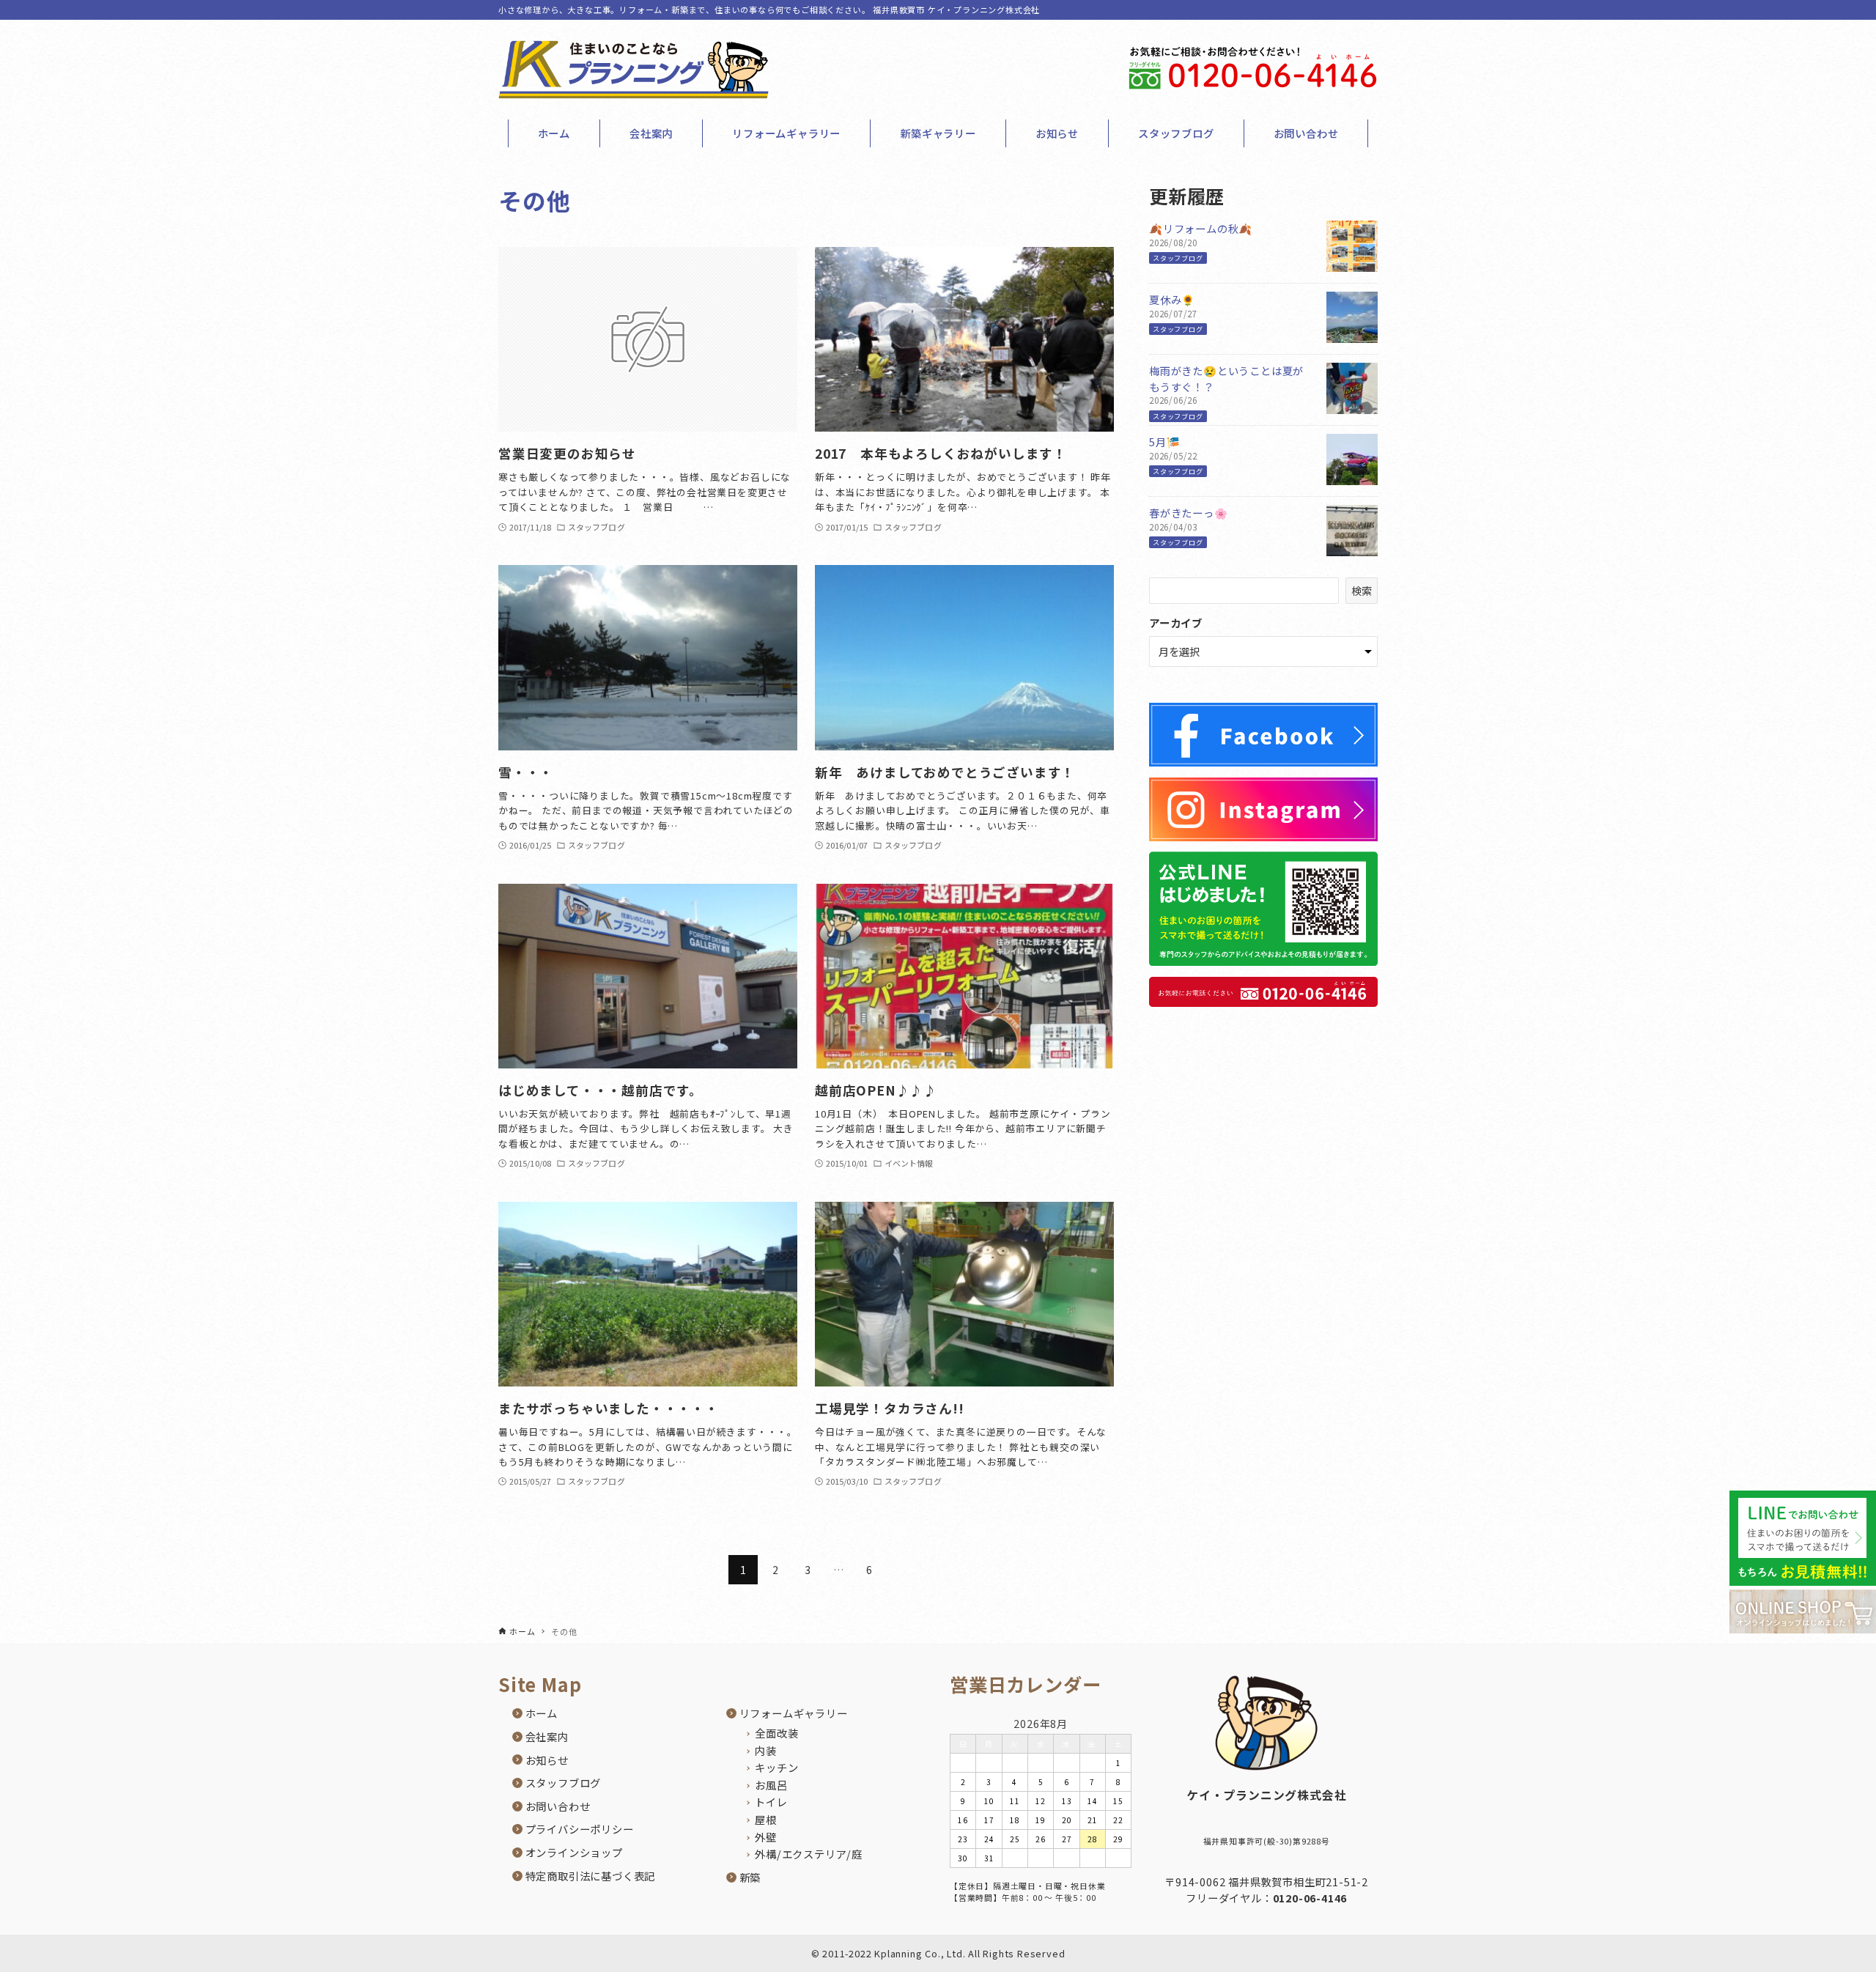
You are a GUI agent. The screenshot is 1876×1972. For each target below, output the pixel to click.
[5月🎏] (1352, 477)
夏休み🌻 (1172, 299)
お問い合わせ (558, 1806)
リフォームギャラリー (794, 1713)
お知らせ (547, 1760)
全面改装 (776, 1733)
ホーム (542, 1713)
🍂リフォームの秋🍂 (1201, 228)
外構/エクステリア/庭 (809, 1854)
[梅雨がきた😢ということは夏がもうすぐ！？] (1352, 406)
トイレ (771, 1802)
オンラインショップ (574, 1852)
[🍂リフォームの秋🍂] (1352, 264)
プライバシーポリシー (580, 1829)
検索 (1362, 590)
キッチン (776, 1767)
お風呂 (771, 1785)
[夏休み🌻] (1352, 335)
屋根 (766, 1819)
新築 (750, 1877)
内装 (766, 1750)
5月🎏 (1164, 442)
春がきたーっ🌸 (1189, 513)
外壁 (766, 1837)
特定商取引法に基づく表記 (591, 1876)
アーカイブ (1176, 623)
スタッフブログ (1178, 258)
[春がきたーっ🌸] (1352, 548)
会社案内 (547, 1736)
